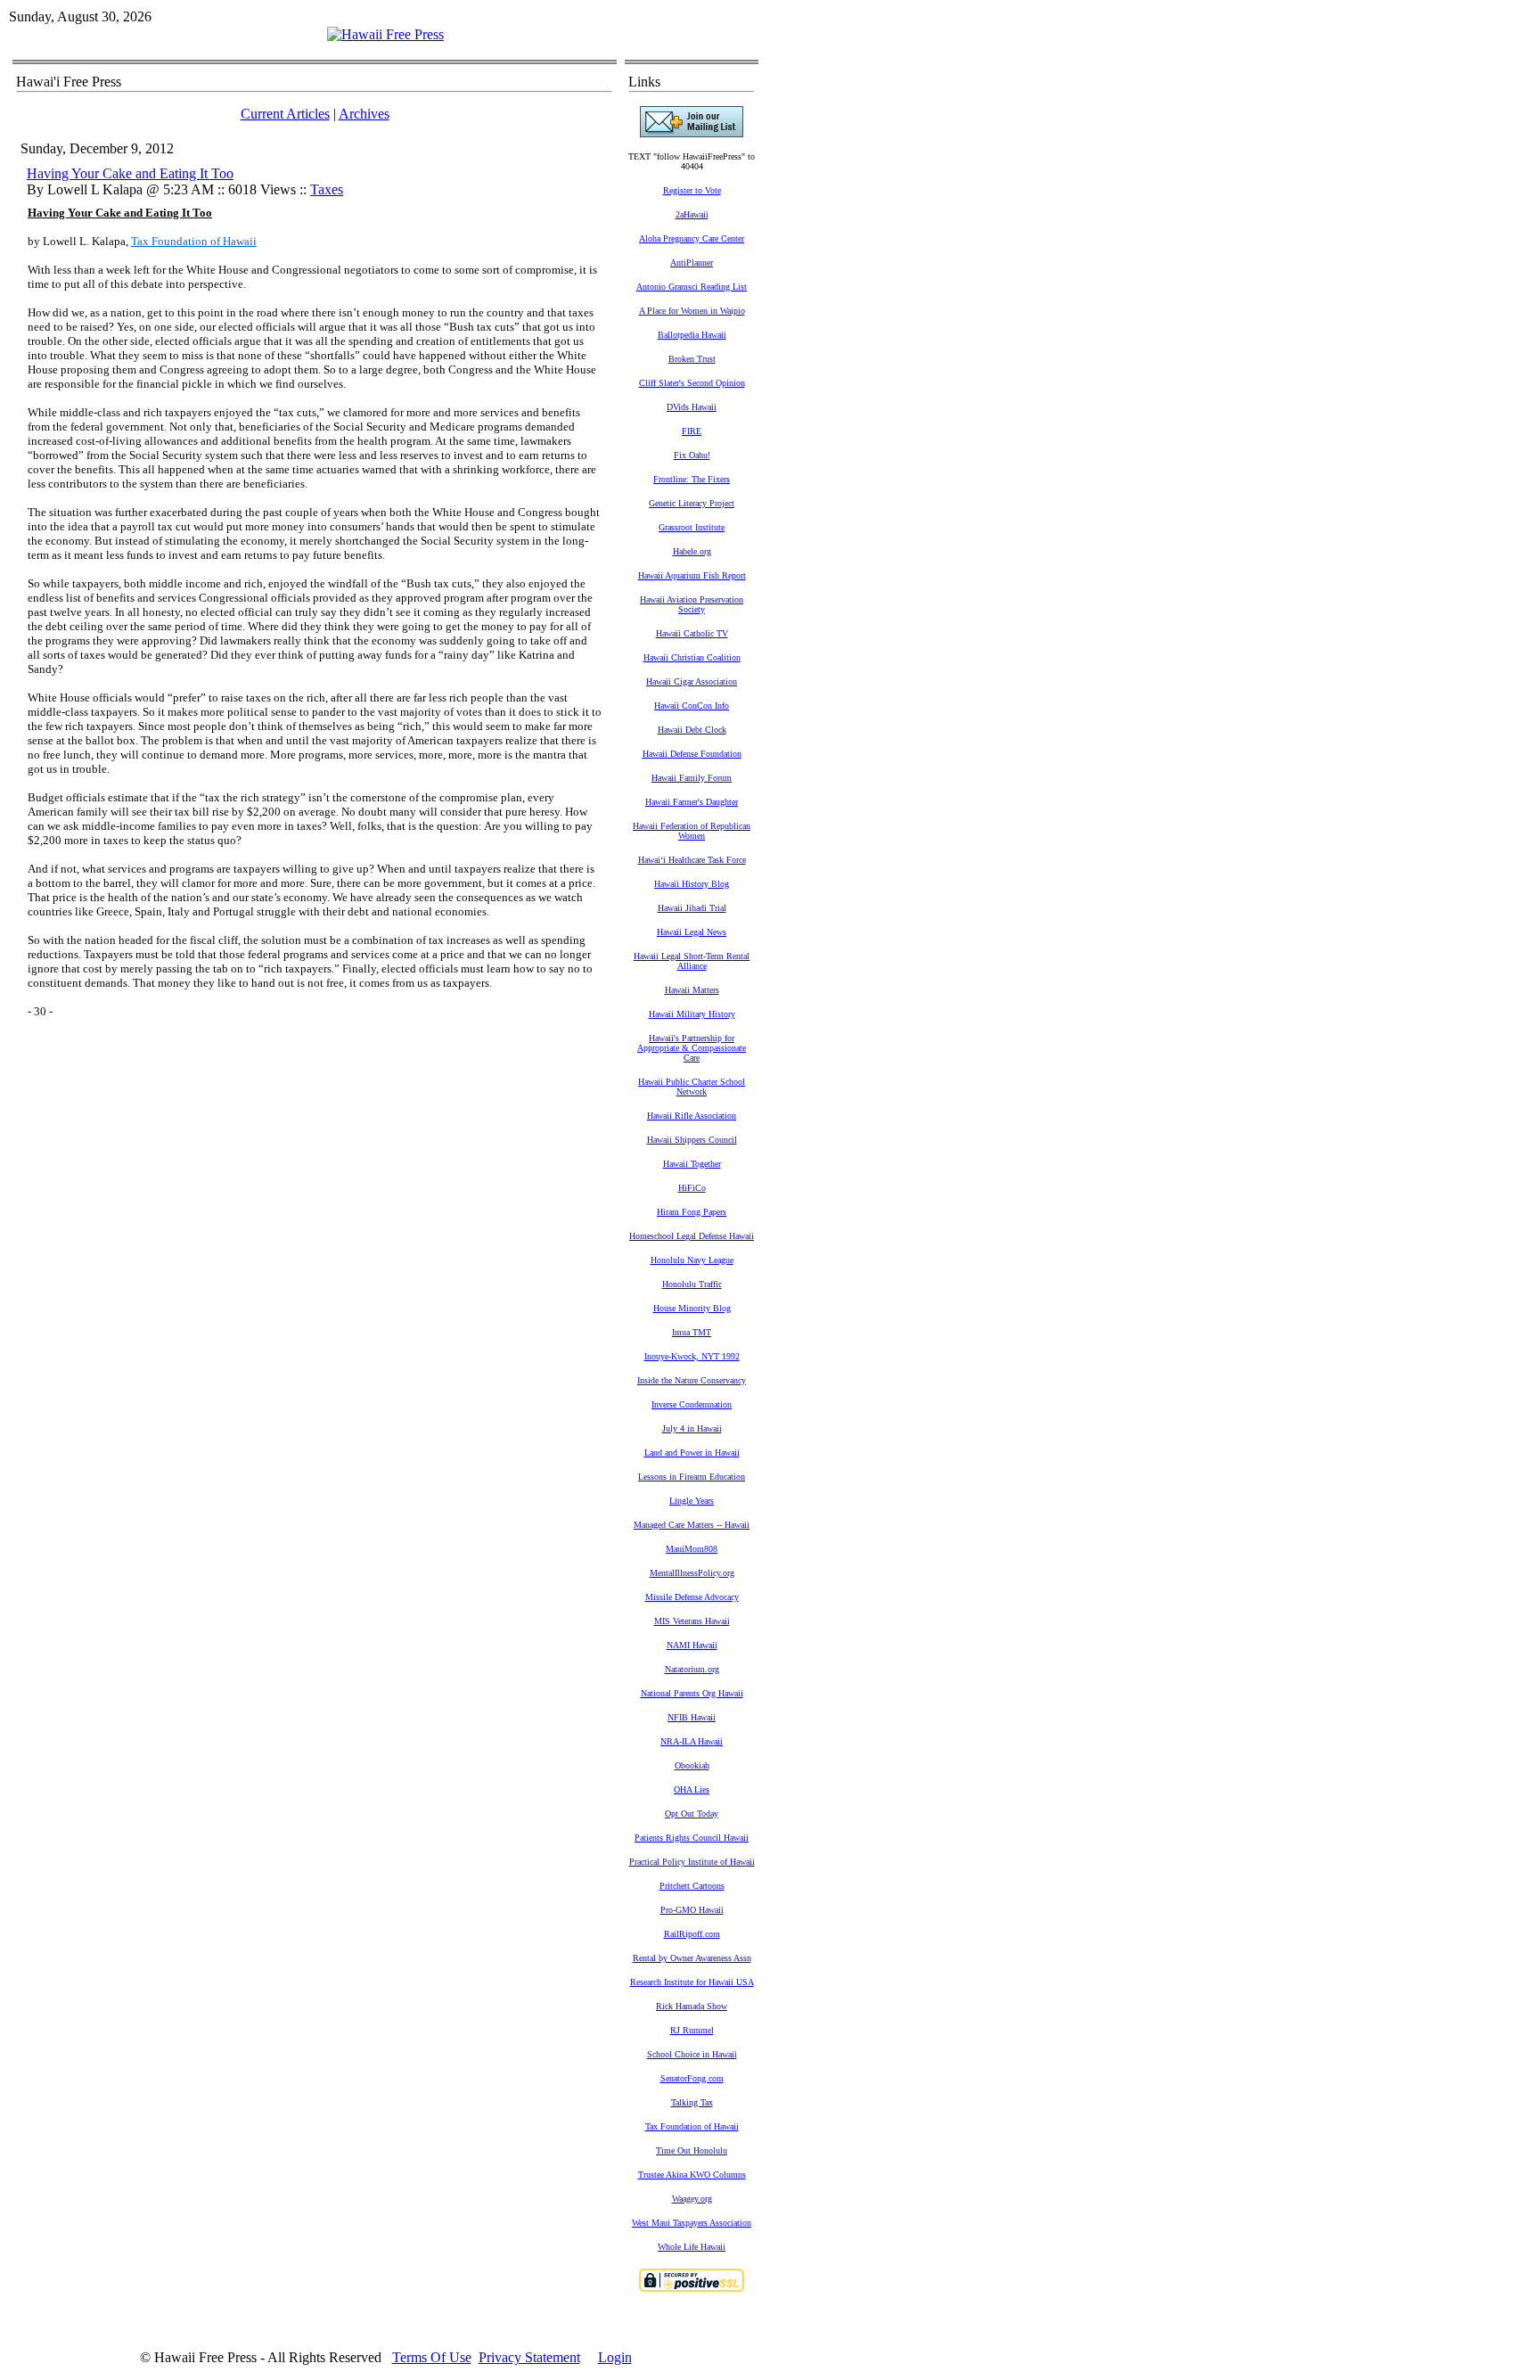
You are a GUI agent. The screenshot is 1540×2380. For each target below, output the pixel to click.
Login (615, 2357)
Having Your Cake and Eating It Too (130, 173)
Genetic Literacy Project (692, 503)
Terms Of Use (432, 2357)
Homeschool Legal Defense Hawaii (692, 1236)
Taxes (327, 189)
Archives (364, 114)
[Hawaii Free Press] (385, 34)
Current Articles (285, 114)
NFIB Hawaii (692, 1717)
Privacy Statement (529, 2357)
